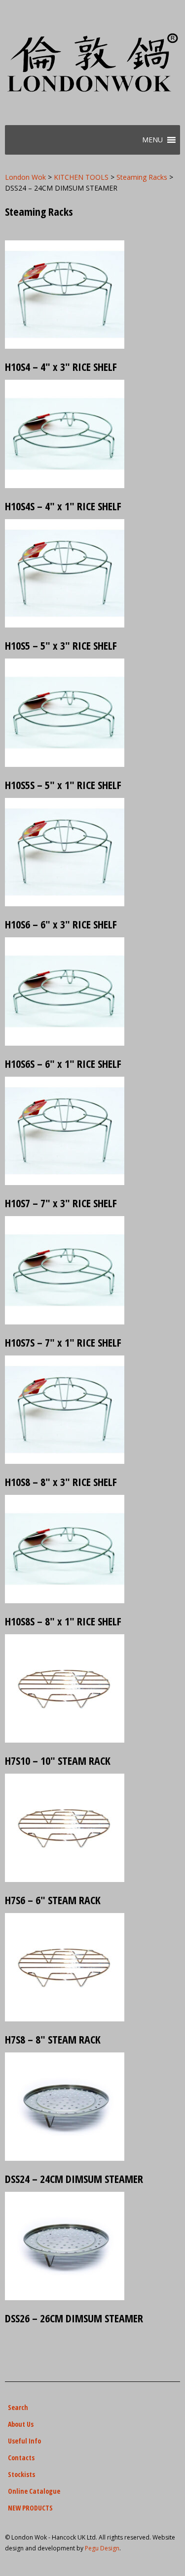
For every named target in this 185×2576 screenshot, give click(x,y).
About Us (21, 2424)
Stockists (21, 2474)
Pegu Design (102, 2548)
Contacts (21, 2458)
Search (18, 2407)
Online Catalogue (34, 2491)
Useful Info (24, 2441)
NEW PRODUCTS (30, 2508)
